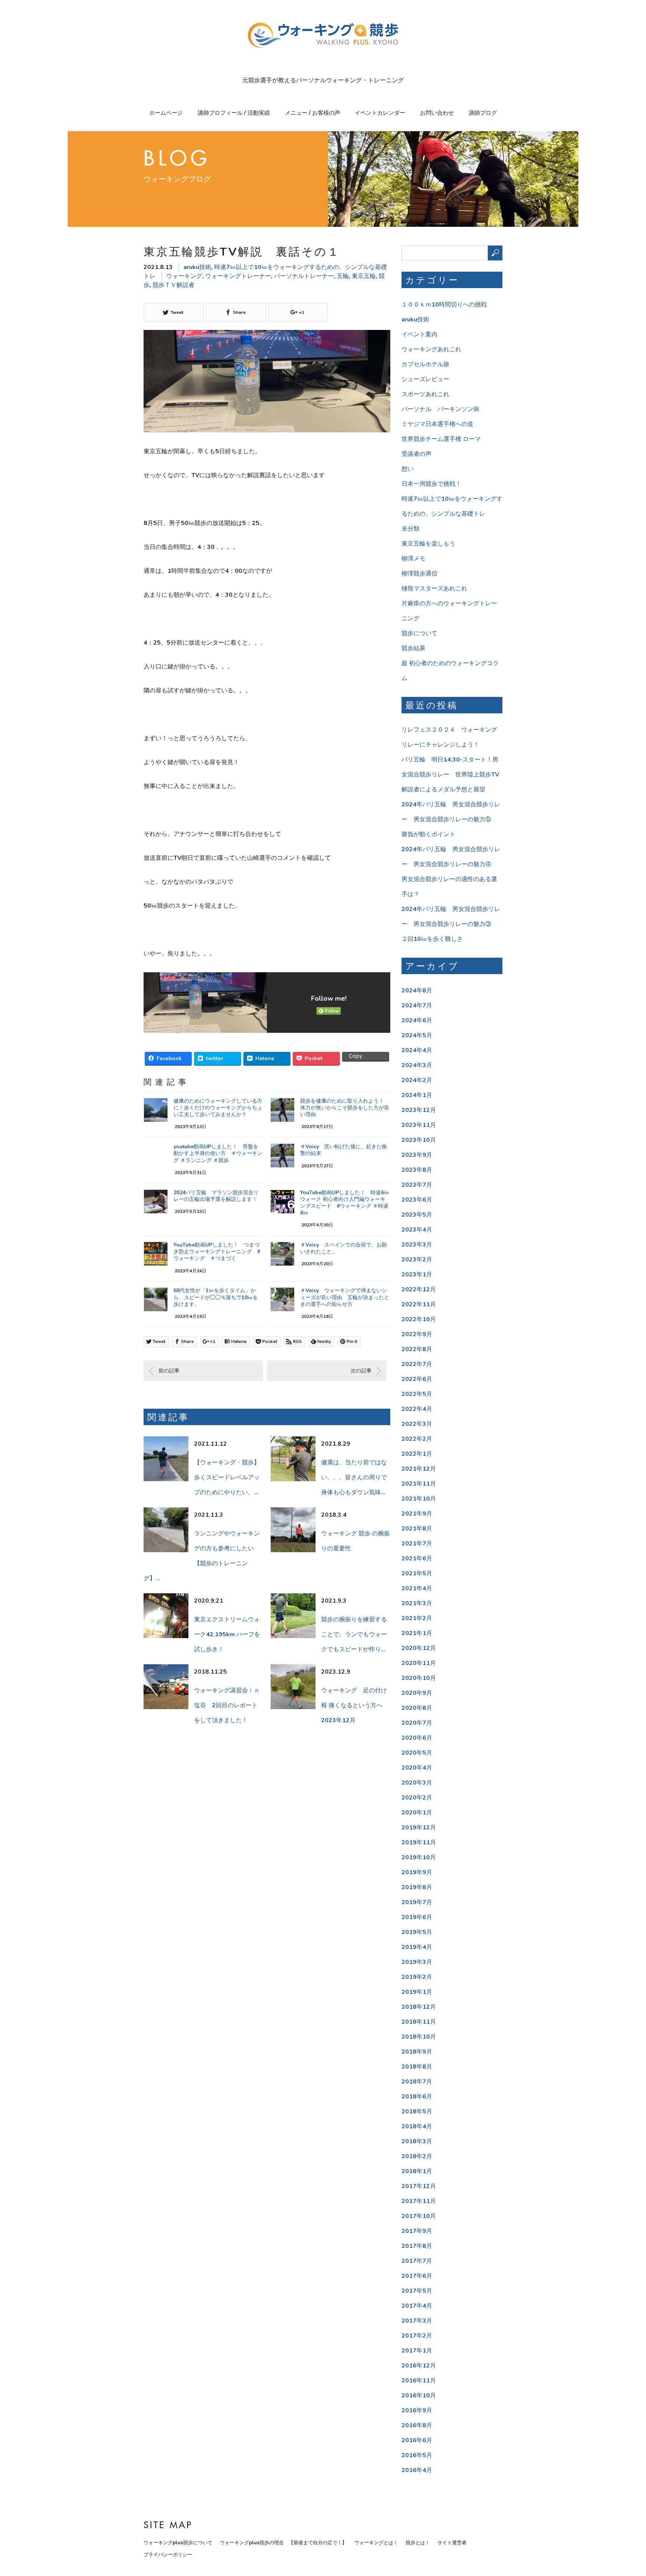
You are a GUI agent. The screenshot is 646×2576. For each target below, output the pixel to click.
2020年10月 (419, 1678)
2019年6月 (417, 1917)
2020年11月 (419, 1663)
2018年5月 (417, 2112)
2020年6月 (417, 1738)
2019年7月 (417, 1902)
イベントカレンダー (380, 113)
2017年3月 (417, 2321)
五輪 (343, 276)
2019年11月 (419, 1843)
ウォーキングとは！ (376, 2543)
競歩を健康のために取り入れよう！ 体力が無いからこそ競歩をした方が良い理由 (345, 1108)
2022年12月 (419, 1289)
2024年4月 (417, 1050)
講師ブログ (483, 113)
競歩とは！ (418, 2543)
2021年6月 (417, 1559)
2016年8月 (417, 2425)
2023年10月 (419, 1140)
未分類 (410, 529)
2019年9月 (417, 1872)
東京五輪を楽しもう (428, 544)
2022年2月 (417, 1439)
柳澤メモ (413, 559)
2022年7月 (417, 1364)
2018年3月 (417, 2141)
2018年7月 (417, 2082)
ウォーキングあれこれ (431, 349)
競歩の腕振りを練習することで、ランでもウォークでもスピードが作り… (354, 1634)
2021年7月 (417, 1544)
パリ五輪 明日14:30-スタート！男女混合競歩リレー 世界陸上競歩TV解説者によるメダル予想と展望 (450, 775)
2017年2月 (417, 2336)
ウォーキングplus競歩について (178, 2543)
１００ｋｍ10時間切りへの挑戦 (444, 305)
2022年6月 (417, 1379)
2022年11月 (419, 1304)
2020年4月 (417, 1768)
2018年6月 (417, 2097)
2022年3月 (417, 1424)
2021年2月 (417, 1618)
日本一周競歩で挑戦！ (431, 484)
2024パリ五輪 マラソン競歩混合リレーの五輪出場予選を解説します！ (216, 1196)
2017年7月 (417, 2261)
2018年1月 (417, 2171)
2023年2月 (417, 1260)
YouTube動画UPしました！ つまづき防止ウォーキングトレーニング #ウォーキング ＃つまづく (217, 1252)
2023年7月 (417, 1185)
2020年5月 (417, 1753)
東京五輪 (364, 276)
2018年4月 (417, 2126)
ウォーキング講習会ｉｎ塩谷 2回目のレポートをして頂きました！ (227, 1705)
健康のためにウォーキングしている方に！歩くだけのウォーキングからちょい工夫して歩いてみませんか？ (218, 1108)
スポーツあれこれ (425, 394)
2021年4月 (417, 1588)
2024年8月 (417, 991)
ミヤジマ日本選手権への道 (437, 424)
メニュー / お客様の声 (313, 113)
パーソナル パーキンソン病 (440, 409)
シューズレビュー (425, 379)
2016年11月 (419, 2381)
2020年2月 (417, 1798)
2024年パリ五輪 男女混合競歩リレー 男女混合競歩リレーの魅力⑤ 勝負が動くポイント (451, 819)
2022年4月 (417, 1409)
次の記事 (361, 1371)
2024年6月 (417, 1020)
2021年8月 (417, 1529)
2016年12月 (419, 2366)
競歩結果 (413, 648)
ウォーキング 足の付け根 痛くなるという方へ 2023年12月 (355, 1705)
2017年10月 (419, 2216)
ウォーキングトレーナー (238, 276)
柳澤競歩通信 (419, 574)
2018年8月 (417, 2067)
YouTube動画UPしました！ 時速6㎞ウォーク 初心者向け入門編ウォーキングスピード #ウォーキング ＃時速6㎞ (345, 1203)
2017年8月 (417, 2246)
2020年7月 (417, 1723)
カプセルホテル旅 (425, 364)
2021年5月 (417, 1573)
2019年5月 (417, 1932)
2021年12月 (419, 1469)
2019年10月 (419, 1857)
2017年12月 (419, 2186)
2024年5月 (417, 1035)
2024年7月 (417, 1006)
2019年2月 (417, 1977)
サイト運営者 (452, 2543)
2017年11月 (419, 2201)
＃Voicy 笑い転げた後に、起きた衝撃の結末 (344, 1150)
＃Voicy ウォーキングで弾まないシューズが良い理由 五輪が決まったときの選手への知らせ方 (345, 1297)
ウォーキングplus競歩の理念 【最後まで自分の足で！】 (283, 2543)
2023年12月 (419, 1110)
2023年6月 (417, 1200)
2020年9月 (417, 1693)
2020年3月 (417, 1783)
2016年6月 (417, 2440)
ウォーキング (184, 276)
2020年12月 (419, 1648)
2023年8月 (417, 1170)
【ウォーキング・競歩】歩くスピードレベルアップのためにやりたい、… (227, 1477)
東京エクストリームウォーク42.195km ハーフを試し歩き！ (227, 1634)
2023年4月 (417, 1230)
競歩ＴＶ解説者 (173, 285)
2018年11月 (419, 2022)
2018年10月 (419, 2037)
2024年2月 (417, 1080)
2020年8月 (417, 1708)
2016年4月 (417, 2470)
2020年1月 (417, 1813)
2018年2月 (417, 2156)
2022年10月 (419, 1319)
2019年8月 (417, 1887)
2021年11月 (419, 1484)
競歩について (419, 633)
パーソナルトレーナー (304, 276)
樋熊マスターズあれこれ (434, 589)
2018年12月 (419, 2007)
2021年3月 (417, 1603)
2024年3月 (417, 1065)
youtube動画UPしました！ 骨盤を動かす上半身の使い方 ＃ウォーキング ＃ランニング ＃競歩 (218, 1153)
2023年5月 (417, 1215)
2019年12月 (419, 1828)
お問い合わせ (437, 113)
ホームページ (166, 113)
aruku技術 (197, 267)
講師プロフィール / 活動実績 (234, 113)
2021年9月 (417, 1514)
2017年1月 (417, 2351)
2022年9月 (417, 1334)
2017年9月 (417, 2231)
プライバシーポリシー (168, 2555)
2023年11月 (419, 1125)
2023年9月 (417, 1155)
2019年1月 (417, 1992)
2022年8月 (417, 1349)
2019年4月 (417, 1947)
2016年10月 (419, 2396)
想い (407, 469)
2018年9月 (417, 2052)
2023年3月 (417, 1245)
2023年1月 (417, 1275)
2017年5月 (417, 2291)
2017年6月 (417, 2276)
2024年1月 (417, 1095)
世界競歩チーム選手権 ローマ (441, 439)
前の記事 (169, 1371)
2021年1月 (417, 1633)
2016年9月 (417, 2410)
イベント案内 (419, 334)
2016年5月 (417, 2455)
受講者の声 (416, 454)
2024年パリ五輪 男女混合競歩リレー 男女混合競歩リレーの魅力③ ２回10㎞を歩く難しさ (451, 924)
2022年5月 (417, 1394)
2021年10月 (419, 1499)
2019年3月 (417, 1962)
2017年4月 (417, 2306)
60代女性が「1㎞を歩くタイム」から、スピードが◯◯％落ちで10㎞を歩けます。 (216, 1297)
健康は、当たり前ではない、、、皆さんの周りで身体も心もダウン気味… (354, 1477)
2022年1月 (417, 1454)
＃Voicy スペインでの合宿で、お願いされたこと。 (344, 1248)
